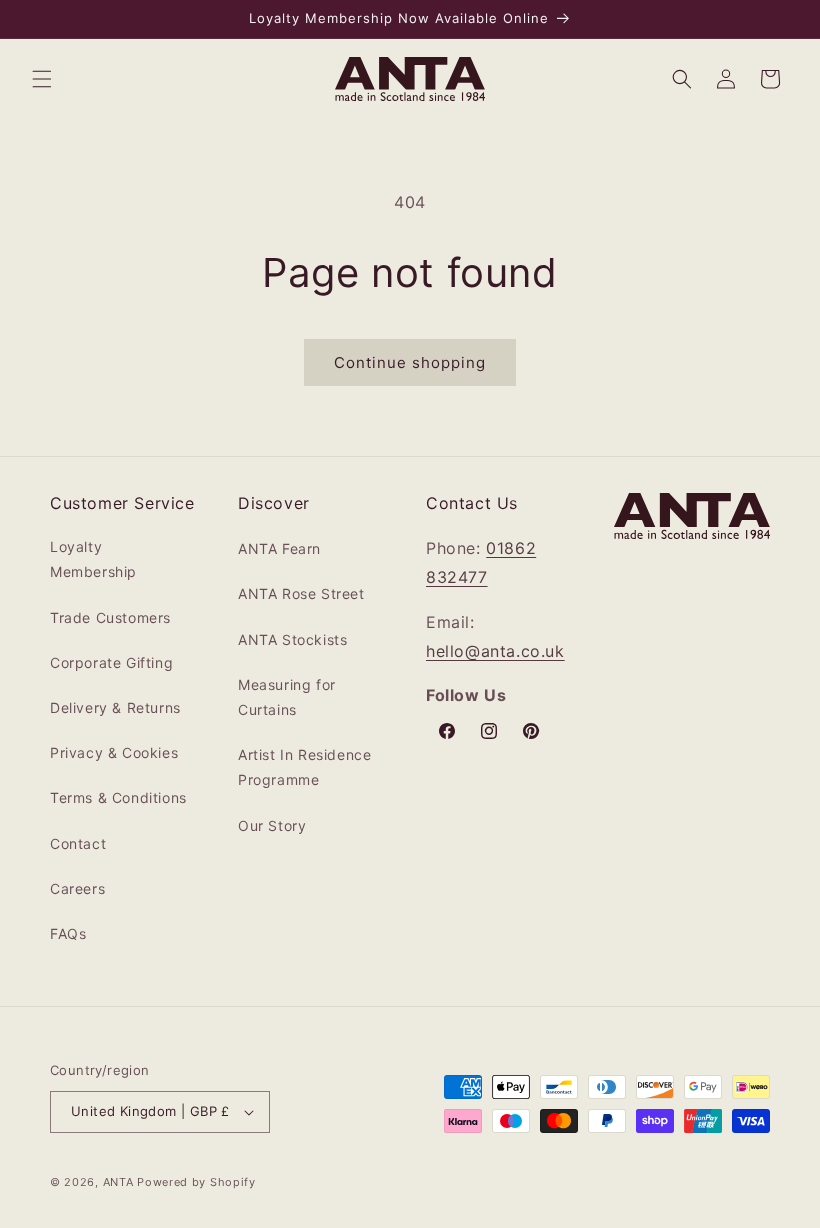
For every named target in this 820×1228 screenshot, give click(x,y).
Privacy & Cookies (114, 752)
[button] (42, 79)
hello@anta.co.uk (495, 651)
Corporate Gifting (111, 662)
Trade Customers (110, 617)
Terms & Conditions (118, 797)
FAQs (68, 933)
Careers (77, 888)
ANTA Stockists (292, 639)
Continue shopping (410, 362)
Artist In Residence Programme (304, 767)
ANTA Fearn (279, 548)
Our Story (272, 825)
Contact (78, 843)
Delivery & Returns (115, 707)
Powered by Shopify (196, 1182)
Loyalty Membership (93, 559)
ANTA (118, 1182)
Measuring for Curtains (287, 697)
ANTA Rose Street (301, 593)
